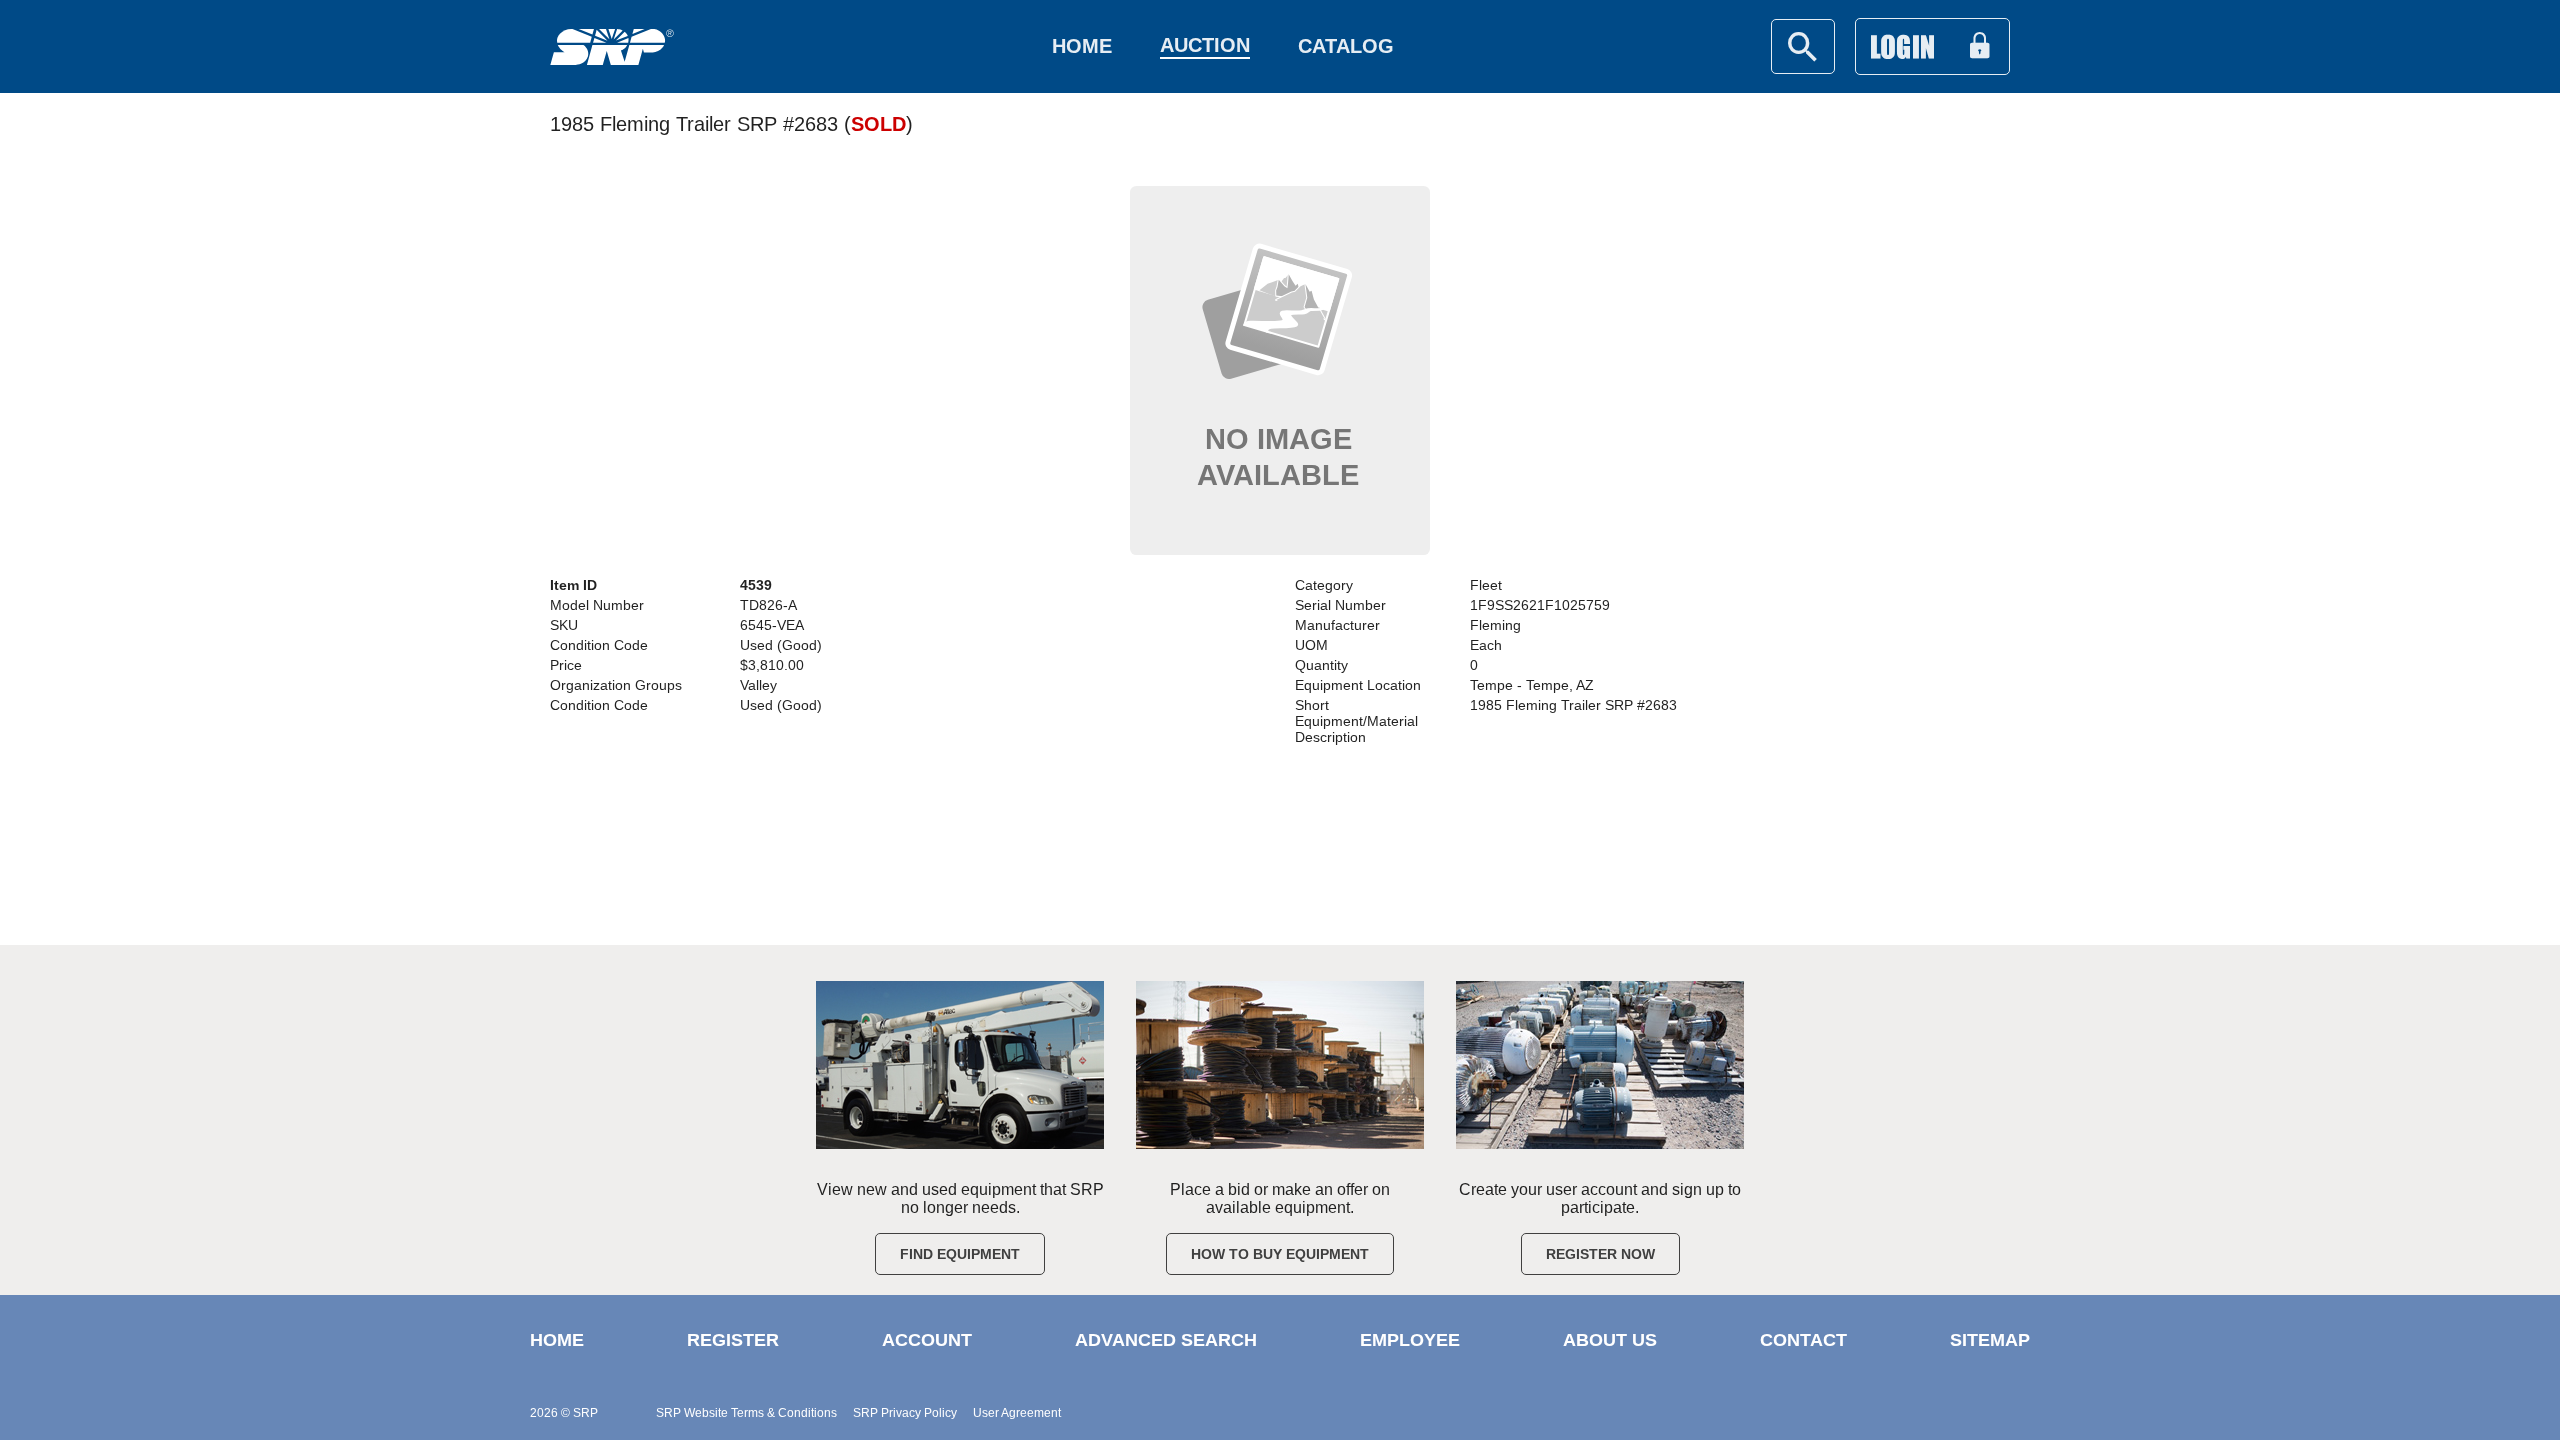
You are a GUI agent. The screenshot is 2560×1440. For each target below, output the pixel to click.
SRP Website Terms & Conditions (746, 1413)
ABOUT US (1610, 1340)
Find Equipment (960, 1254)
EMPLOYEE (1410, 1340)
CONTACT (1803, 1340)
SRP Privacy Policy (905, 1413)
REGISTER (733, 1340)
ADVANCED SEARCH (1166, 1340)
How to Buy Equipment (1280, 1254)
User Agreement (1017, 1413)
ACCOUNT (927, 1340)
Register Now (1600, 1254)
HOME (557, 1340)
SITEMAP (1990, 1340)
